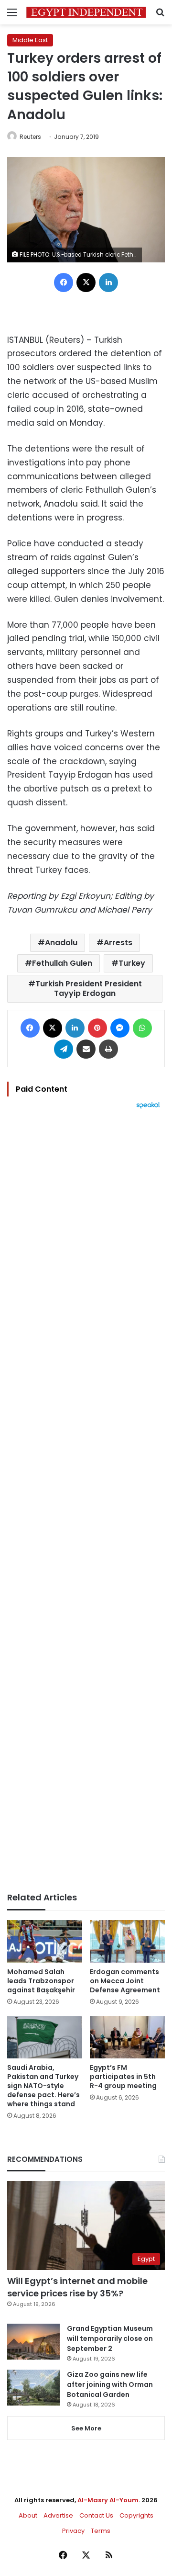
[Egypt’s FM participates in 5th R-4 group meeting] (127, 2038)
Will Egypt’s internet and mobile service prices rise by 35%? (77, 2287)
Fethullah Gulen (62, 963)
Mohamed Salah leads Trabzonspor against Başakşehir (41, 1981)
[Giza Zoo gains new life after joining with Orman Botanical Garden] (33, 2388)
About (28, 2515)
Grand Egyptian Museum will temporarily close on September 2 (110, 2339)
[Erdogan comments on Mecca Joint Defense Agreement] (127, 1941)
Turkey (132, 963)
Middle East (30, 40)
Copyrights (136, 2515)
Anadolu (61, 943)
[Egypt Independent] (86, 12)
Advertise (58, 2515)
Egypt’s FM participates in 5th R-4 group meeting (123, 2077)
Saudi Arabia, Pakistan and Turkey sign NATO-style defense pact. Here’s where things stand (43, 2086)
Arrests (118, 943)
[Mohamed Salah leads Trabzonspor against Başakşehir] (45, 1941)
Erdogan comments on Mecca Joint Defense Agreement (125, 1981)
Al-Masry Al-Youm (108, 2500)
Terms (101, 2531)
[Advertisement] (86, 1501)
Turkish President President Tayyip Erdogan (89, 989)
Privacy (73, 2531)
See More (86, 2428)
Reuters (30, 137)
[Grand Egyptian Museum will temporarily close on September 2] (33, 2342)
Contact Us (96, 2515)
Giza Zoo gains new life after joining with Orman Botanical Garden (110, 2384)
